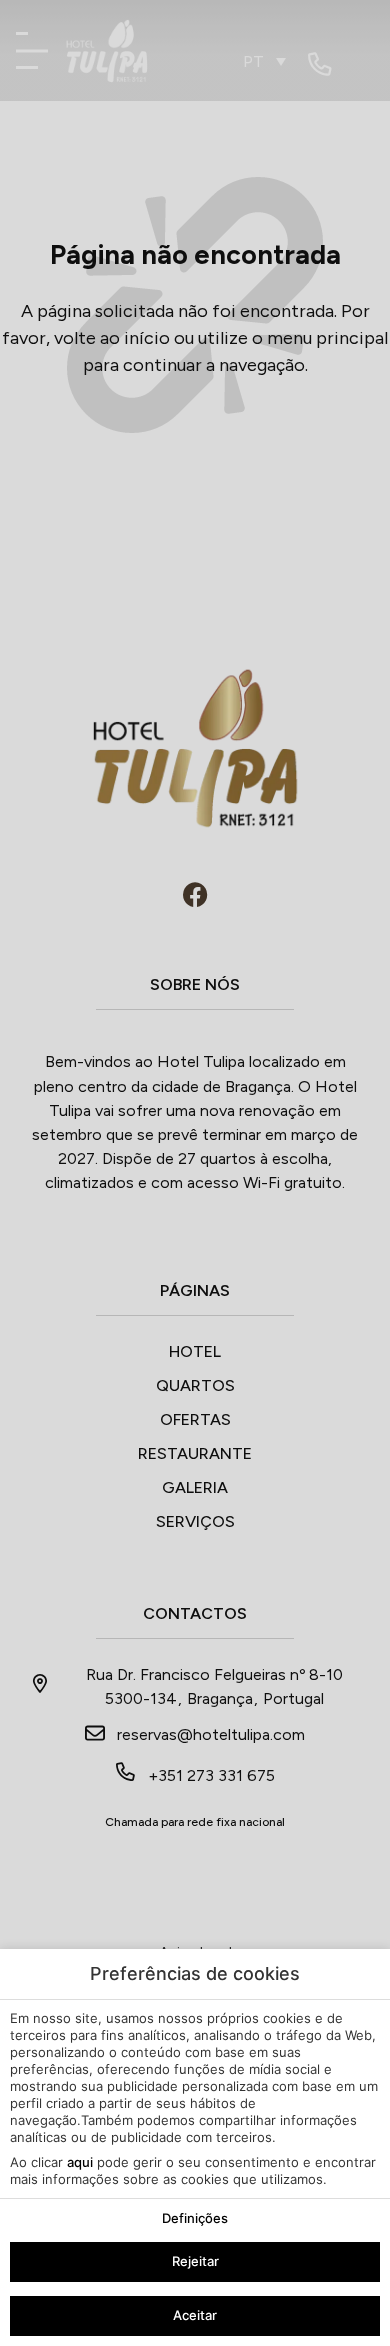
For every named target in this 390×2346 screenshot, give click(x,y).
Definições (195, 2218)
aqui (80, 2162)
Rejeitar (195, 2261)
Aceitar (195, 2315)
